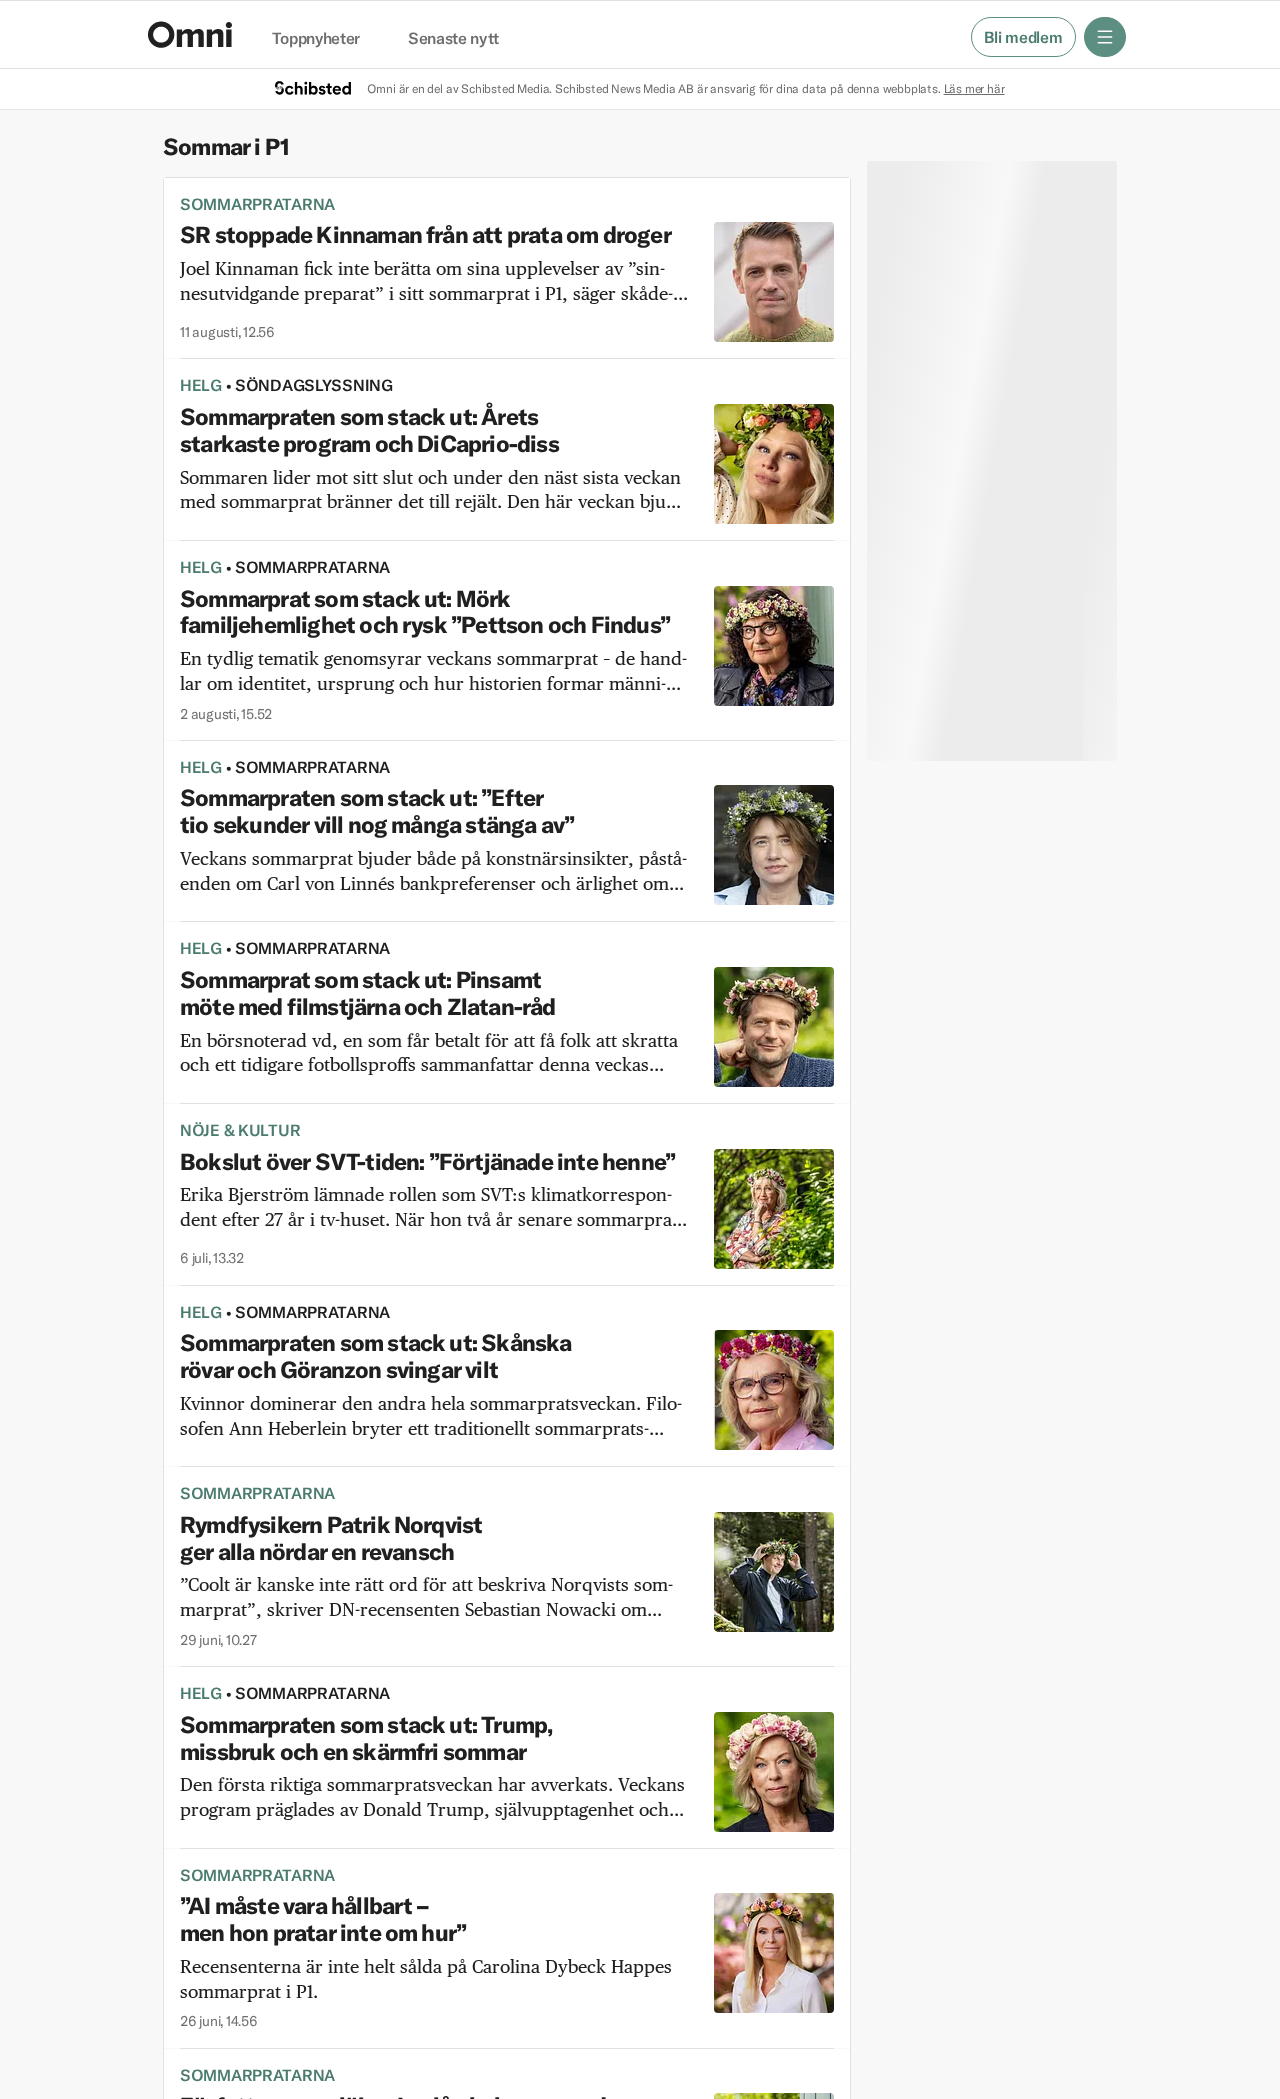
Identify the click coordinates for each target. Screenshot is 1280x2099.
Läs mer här (974, 88)
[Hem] (190, 34)
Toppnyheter (316, 39)
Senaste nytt (453, 39)
